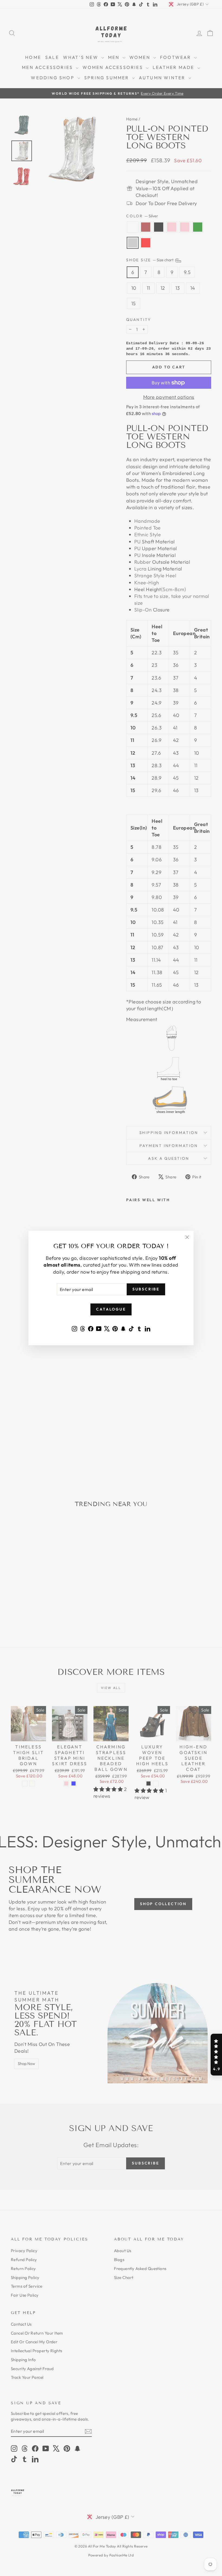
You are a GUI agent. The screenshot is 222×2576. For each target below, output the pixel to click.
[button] (216, 2055)
